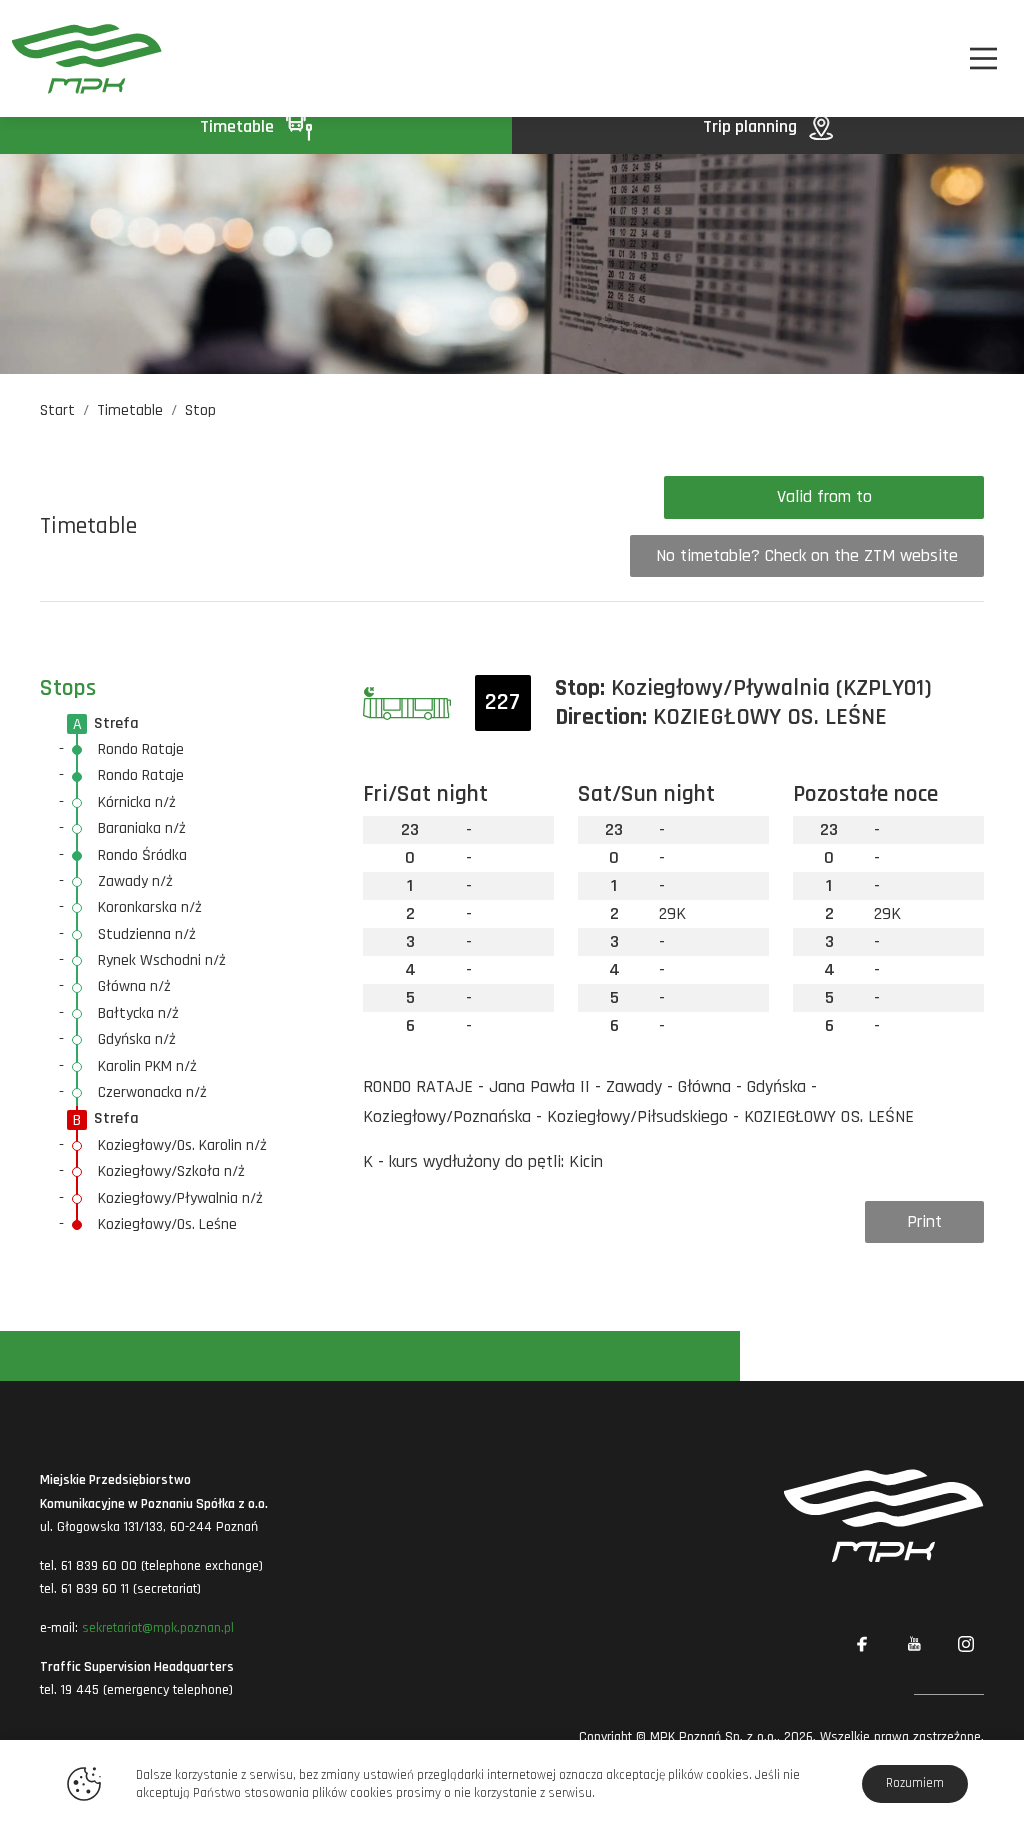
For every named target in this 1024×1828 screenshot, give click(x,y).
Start (57, 410)
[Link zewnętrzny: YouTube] (914, 1644)
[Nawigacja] (983, 58)
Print (924, 1221)
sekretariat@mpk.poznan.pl (158, 1628)
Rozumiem (915, 1783)
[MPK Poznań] (87, 58)
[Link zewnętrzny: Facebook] (862, 1644)
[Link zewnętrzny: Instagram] (966, 1644)
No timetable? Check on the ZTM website (807, 555)
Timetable (239, 126)
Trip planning (752, 126)
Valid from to (824, 496)
